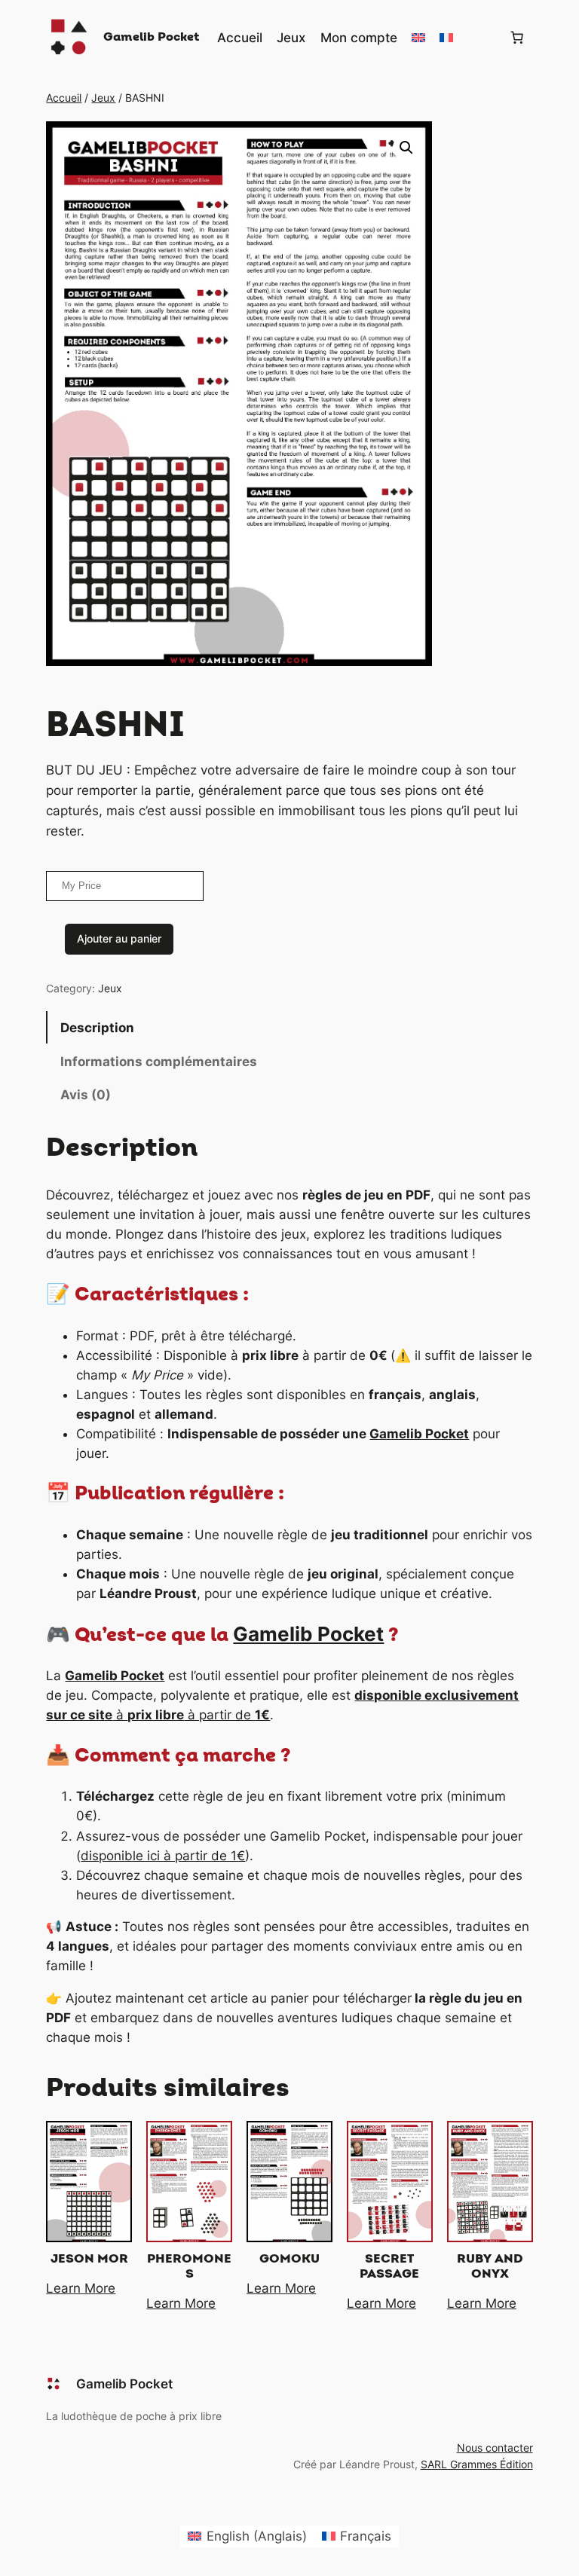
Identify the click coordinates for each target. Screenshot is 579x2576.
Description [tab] (97, 1028)
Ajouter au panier (119, 938)
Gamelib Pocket (152, 37)
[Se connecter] (481, 38)
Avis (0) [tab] (86, 1095)
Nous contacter (495, 2448)
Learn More (81, 2288)
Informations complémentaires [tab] (159, 1062)
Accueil (64, 98)
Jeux (103, 98)
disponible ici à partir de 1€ (163, 1856)
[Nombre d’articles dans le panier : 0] (517, 38)
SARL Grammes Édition (477, 2464)
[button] (406, 148)
